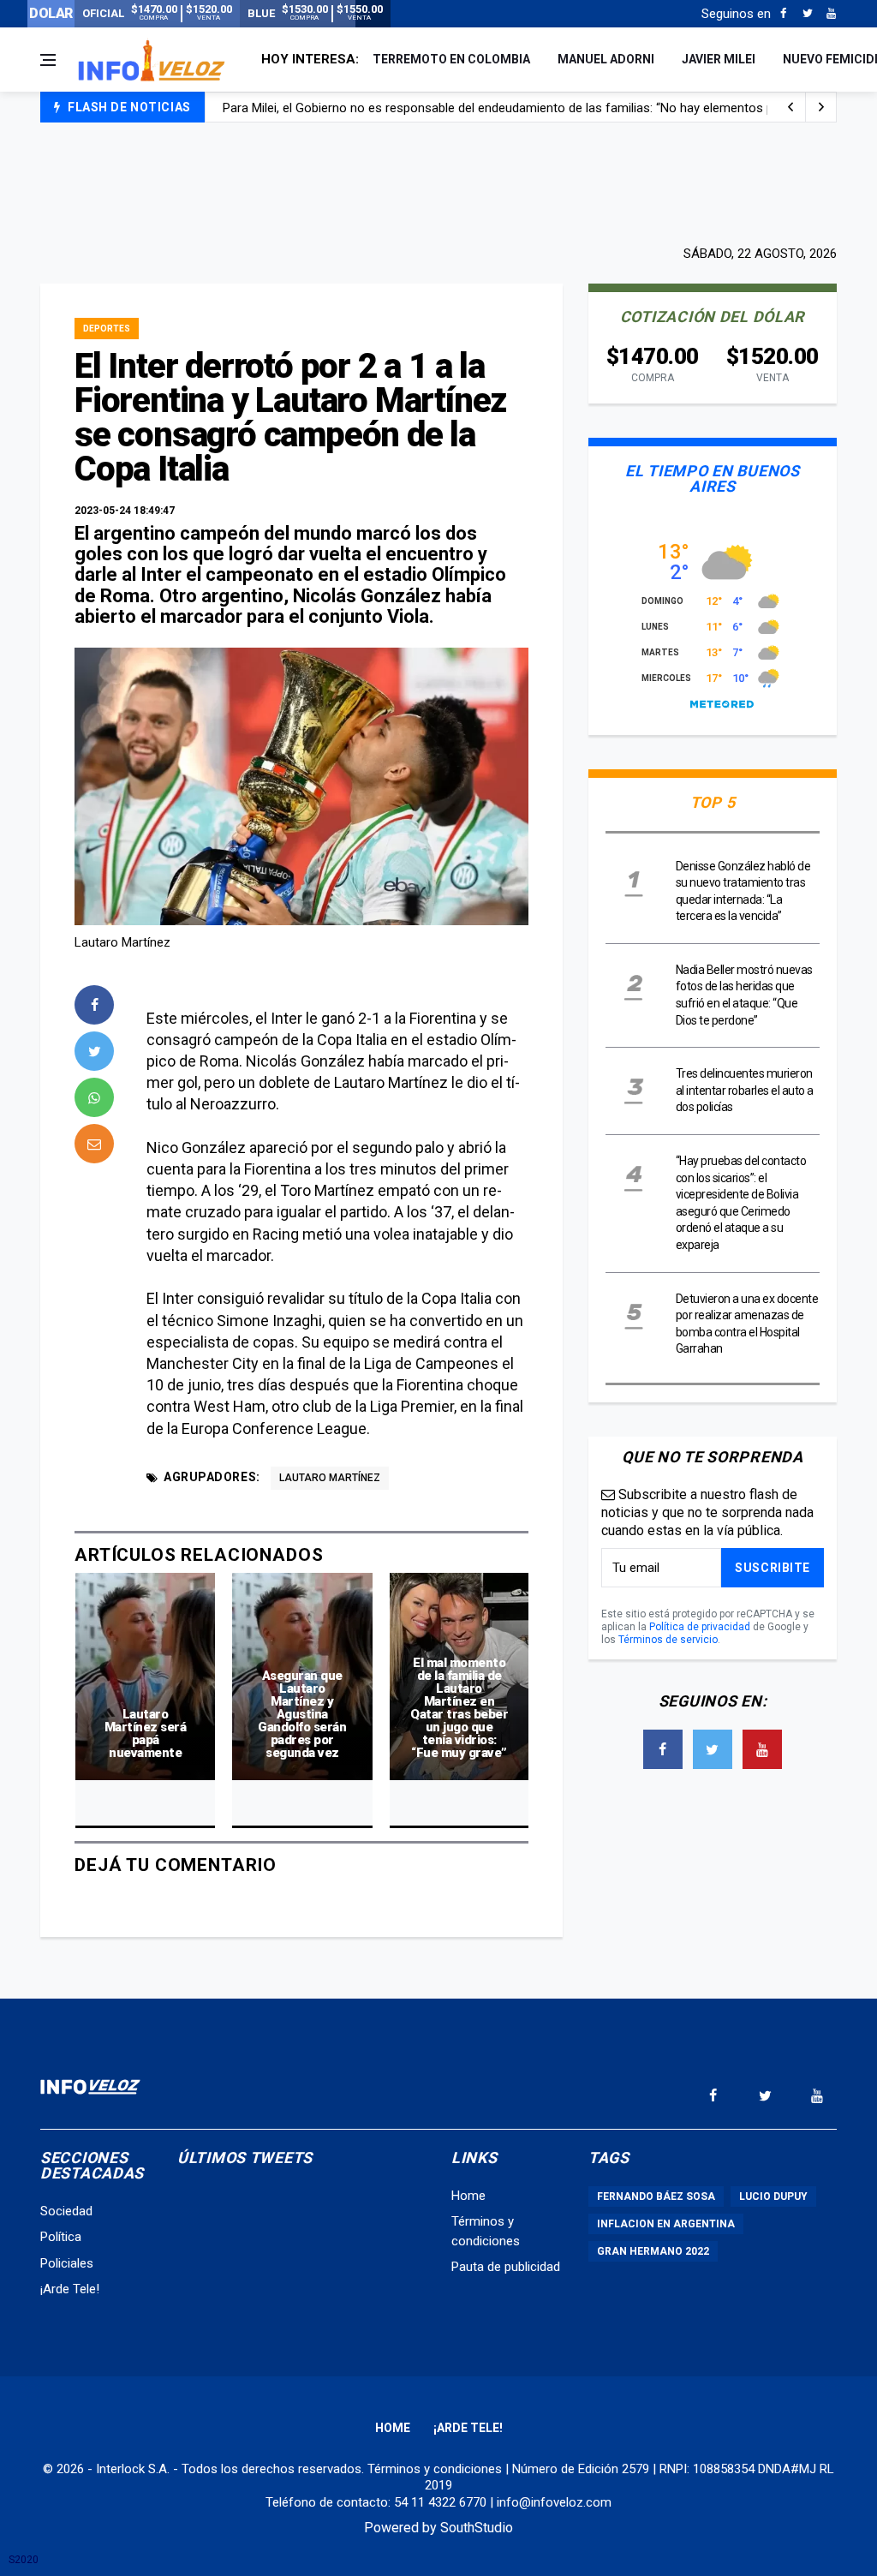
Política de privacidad (700, 1627)
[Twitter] (807, 14)
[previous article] (821, 107)
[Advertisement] (438, 182)
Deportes (107, 329)
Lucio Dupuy (773, 2196)
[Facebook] (783, 14)
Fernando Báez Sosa (656, 2196)
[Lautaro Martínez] (301, 786)
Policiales (67, 2263)
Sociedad (66, 2211)
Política (61, 2237)
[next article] (790, 107)
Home (468, 2196)
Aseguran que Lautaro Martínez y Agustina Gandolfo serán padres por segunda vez (302, 1714)
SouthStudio (477, 2528)
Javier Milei (719, 59)
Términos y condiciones (435, 2469)
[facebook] (94, 1005)
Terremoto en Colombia (451, 59)
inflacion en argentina (666, 2224)
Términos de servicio (668, 1640)
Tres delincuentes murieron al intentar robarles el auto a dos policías (745, 1090)
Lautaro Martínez (330, 1478)
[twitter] (94, 1051)
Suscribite (773, 1568)
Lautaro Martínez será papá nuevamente (146, 1733)
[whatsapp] (94, 1097)
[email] (94, 1144)
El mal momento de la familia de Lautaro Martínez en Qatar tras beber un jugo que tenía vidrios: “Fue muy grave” (459, 1708)
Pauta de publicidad (506, 2267)
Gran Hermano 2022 (653, 2251)
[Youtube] (831, 14)
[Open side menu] (48, 60)
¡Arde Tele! (70, 2289)
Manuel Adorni (606, 59)
